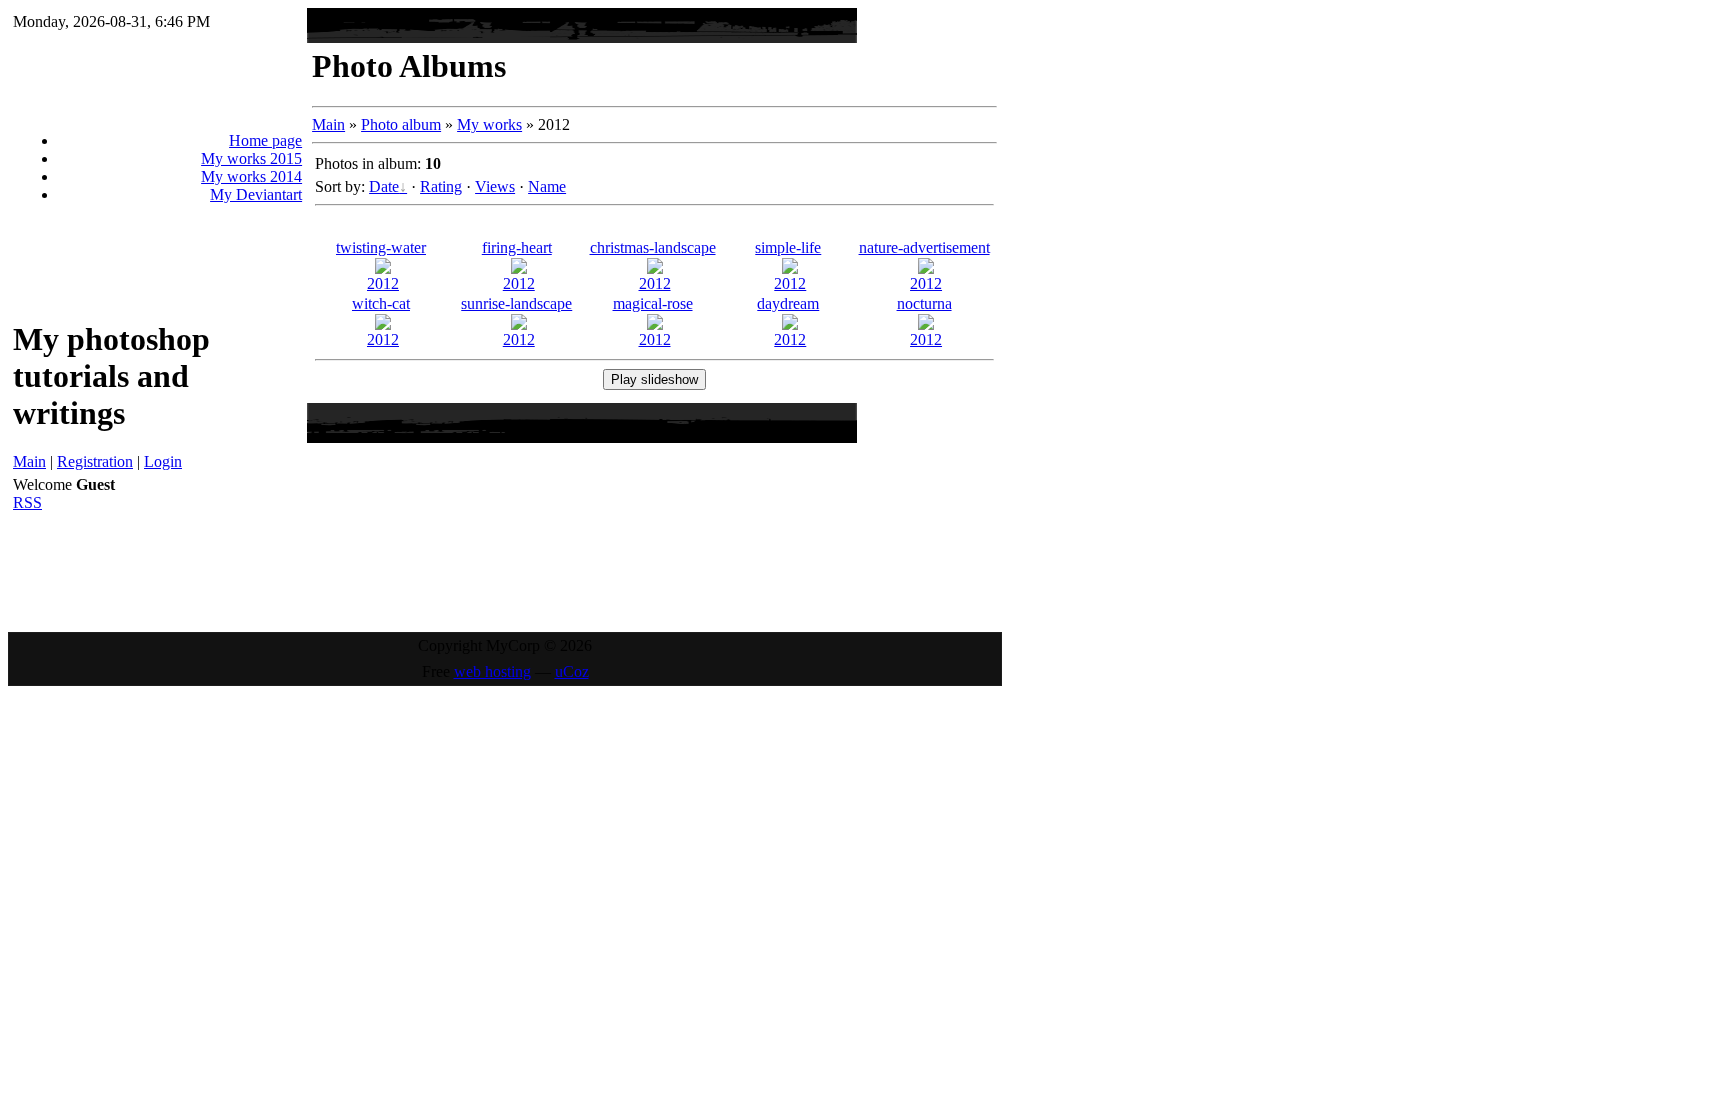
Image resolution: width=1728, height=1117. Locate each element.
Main (29, 461)
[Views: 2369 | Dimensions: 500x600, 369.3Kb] (790, 268)
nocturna (924, 303)
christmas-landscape (653, 247)
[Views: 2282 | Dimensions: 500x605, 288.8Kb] (383, 268)
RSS (27, 502)
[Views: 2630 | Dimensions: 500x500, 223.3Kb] (383, 324)
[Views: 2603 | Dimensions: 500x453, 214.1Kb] (655, 324)
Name (547, 186)
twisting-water (381, 247)
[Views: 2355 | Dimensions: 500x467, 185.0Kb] (926, 324)
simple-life (788, 247)
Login (163, 461)
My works (489, 124)
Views (495, 186)
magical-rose (653, 303)
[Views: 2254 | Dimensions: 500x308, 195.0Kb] (519, 324)
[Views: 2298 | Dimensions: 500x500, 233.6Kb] (655, 268)
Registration (95, 461)
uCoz (572, 671)
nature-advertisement (924, 247)
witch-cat (381, 303)
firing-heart (517, 247)
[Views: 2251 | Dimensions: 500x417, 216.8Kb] (790, 324)
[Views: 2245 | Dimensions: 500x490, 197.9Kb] (519, 268)
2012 (383, 283)
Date (384, 186)
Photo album (401, 124)
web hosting (492, 671)
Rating (441, 186)
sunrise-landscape (516, 303)
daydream (788, 303)
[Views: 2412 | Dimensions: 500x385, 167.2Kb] (926, 268)
